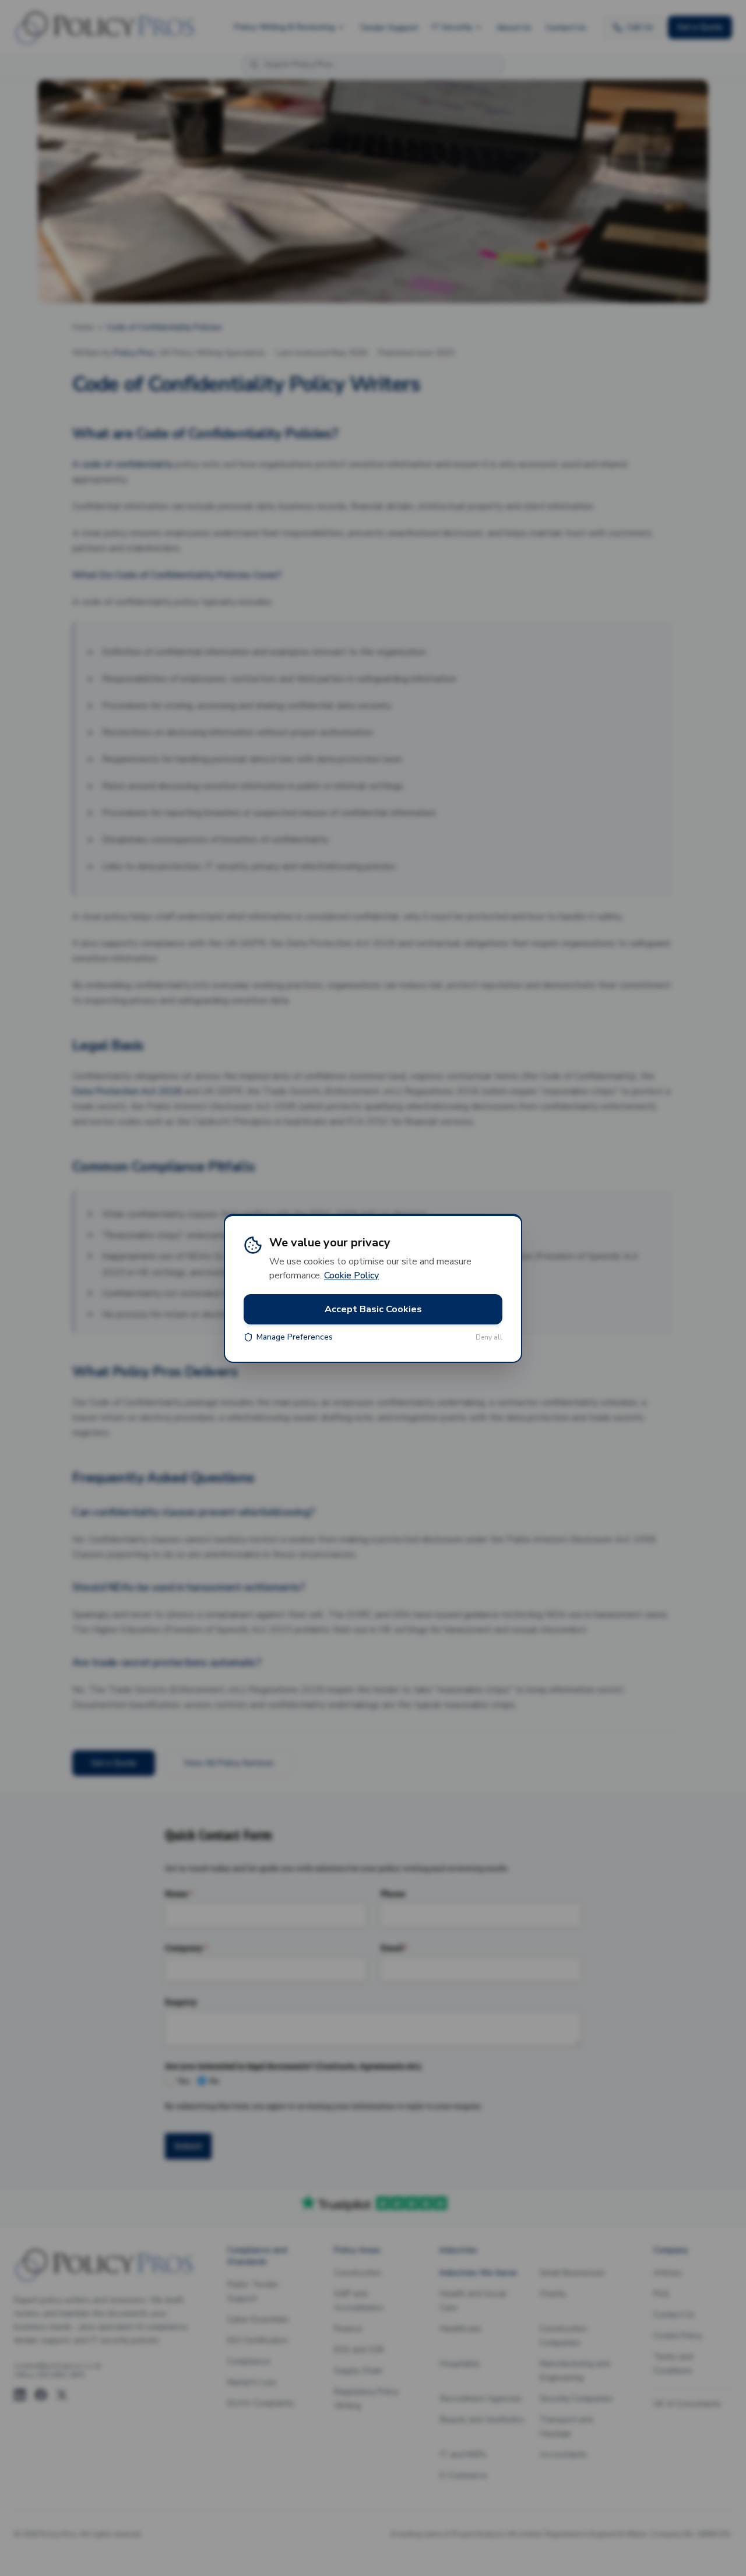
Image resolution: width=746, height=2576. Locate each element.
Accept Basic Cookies (373, 1309)
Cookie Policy (351, 1275)
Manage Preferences (295, 1337)
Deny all (489, 1337)
